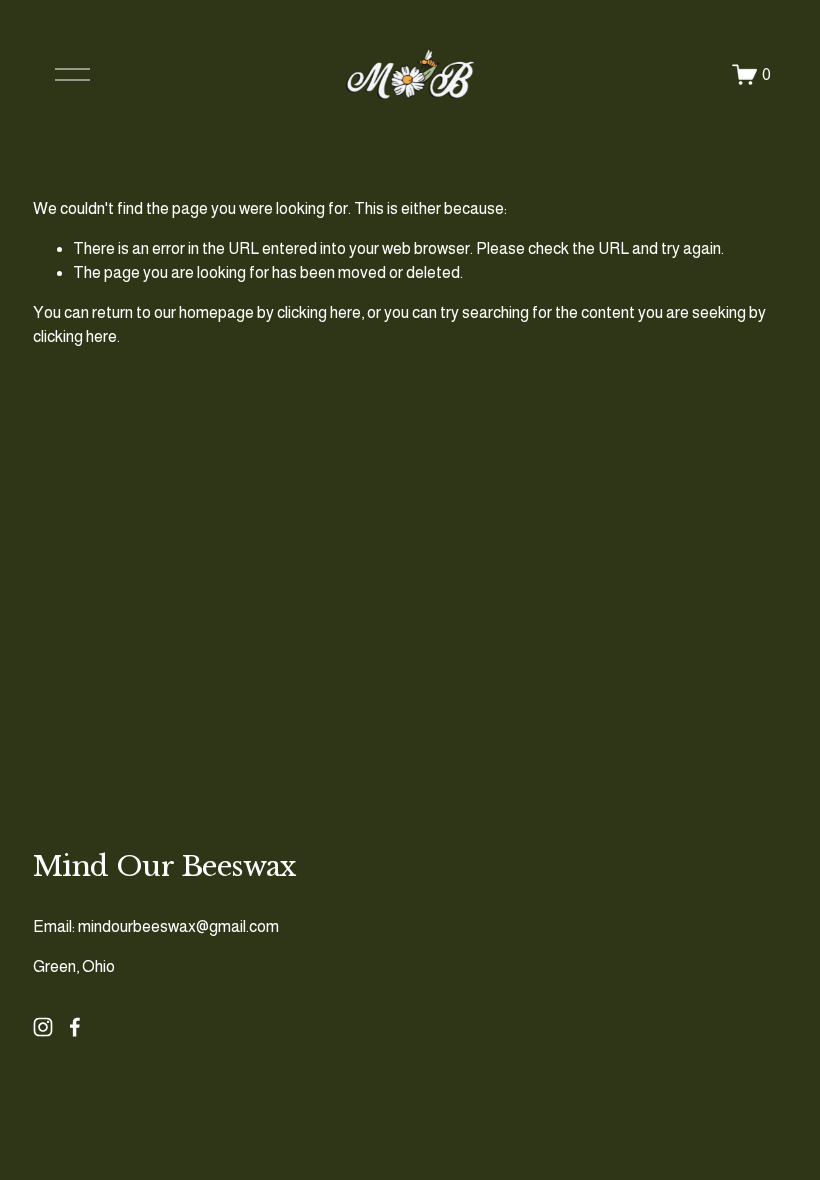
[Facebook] (75, 1027)
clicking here (319, 312)
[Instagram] (43, 1027)
